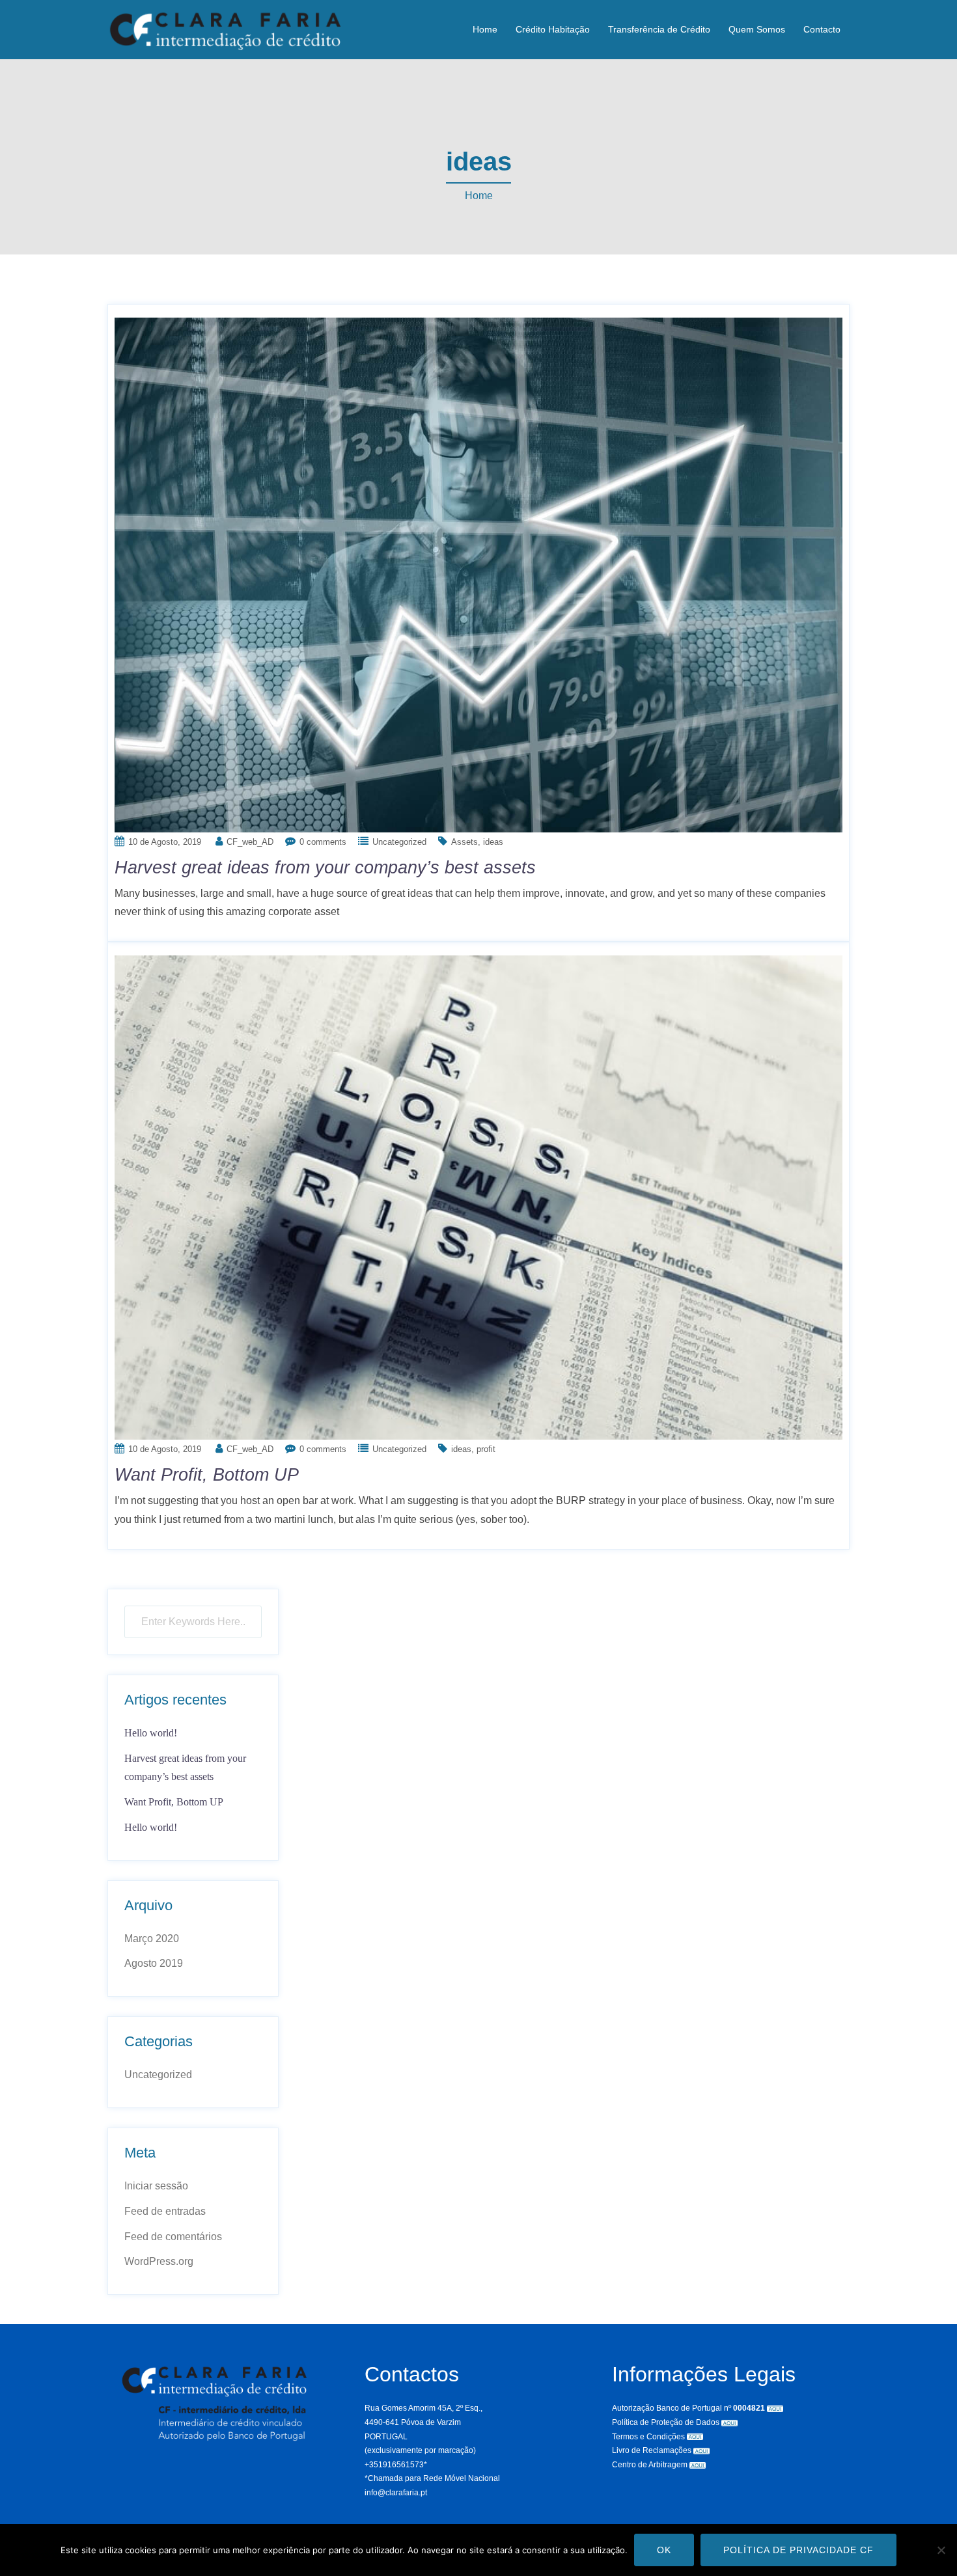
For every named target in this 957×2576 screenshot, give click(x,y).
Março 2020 (152, 1939)
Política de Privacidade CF (798, 2550)
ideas (493, 842)
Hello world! (151, 1733)
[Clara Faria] (225, 29)
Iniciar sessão (156, 2186)
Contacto (822, 29)
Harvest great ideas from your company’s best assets (325, 868)
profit (486, 1449)
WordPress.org (159, 2261)
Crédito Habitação (553, 29)
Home (485, 29)
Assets (465, 842)
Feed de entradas (165, 2211)
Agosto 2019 (154, 1963)
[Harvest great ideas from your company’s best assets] (478, 574)
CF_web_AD (250, 842)
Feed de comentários (173, 2237)
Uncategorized (399, 842)
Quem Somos (757, 29)
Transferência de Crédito (659, 29)
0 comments (323, 842)
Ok (664, 2550)
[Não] (941, 2550)
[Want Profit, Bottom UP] (478, 1197)
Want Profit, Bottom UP (207, 1475)
